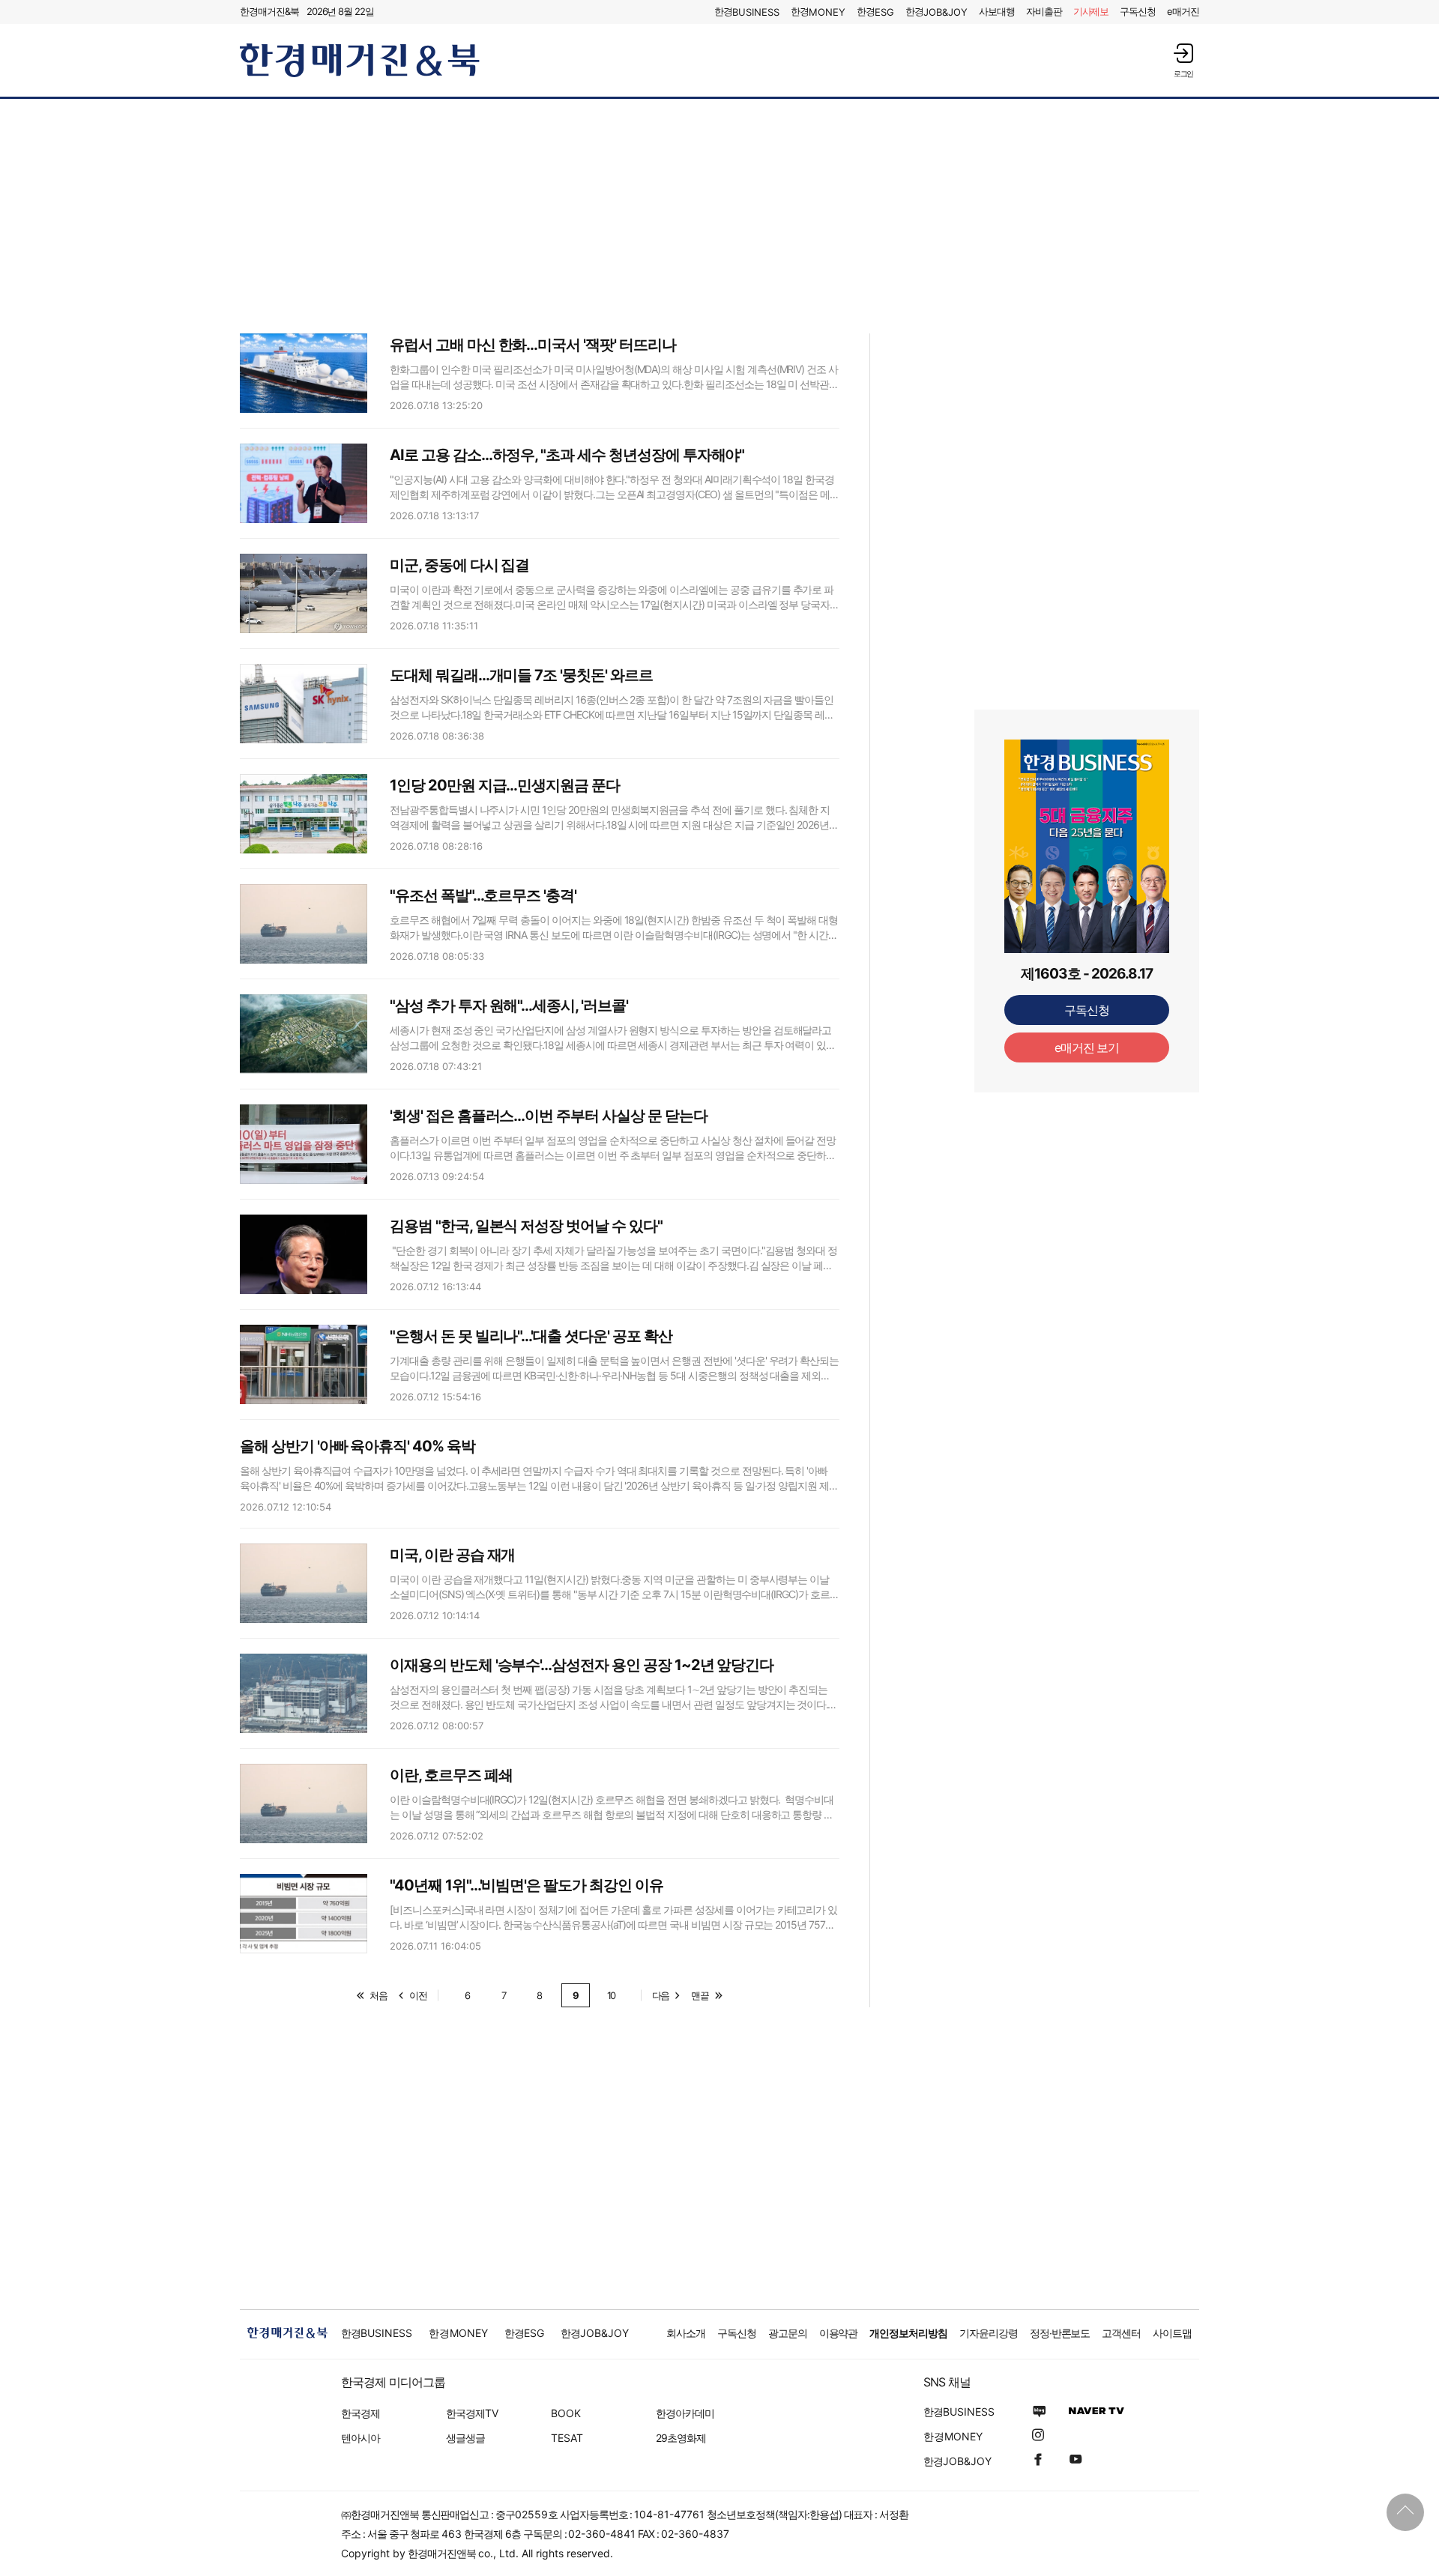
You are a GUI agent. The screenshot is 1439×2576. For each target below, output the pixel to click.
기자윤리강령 (989, 2333)
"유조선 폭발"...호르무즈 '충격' (483, 895)
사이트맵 (1172, 2333)
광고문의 (788, 2333)
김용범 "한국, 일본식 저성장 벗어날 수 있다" (526, 1226)
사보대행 (997, 11)
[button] (1183, 60)
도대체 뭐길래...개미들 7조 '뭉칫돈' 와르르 (521, 675)
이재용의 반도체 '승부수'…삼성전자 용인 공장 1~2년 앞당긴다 (582, 1665)
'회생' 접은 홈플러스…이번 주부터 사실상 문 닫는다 (549, 1116)
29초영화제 (681, 2438)
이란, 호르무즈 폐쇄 (451, 1775)
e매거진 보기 (1087, 1047)
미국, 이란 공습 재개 (452, 1555)
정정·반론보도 (1060, 2333)
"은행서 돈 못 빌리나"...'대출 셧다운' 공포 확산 (531, 1336)
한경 (747, 12)
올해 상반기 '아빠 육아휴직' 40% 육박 (358, 1446)
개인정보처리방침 (908, 2333)
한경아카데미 (685, 2413)
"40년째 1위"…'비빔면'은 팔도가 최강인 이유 (527, 1885)
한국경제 (360, 2413)
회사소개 (686, 2333)
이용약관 (839, 2333)
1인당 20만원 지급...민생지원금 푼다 (505, 785)
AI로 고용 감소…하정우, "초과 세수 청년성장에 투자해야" (567, 455)
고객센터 (1121, 2333)
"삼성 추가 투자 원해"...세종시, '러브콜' (509, 1006)
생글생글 (465, 2438)
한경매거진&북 (269, 11)
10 (612, 1995)
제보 (1091, 11)
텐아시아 (360, 2438)
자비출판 (1044, 11)
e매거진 (1183, 11)
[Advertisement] (719, 215)
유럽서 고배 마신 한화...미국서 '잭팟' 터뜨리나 (533, 345)
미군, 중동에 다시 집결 (459, 565)
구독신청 (1138, 11)
